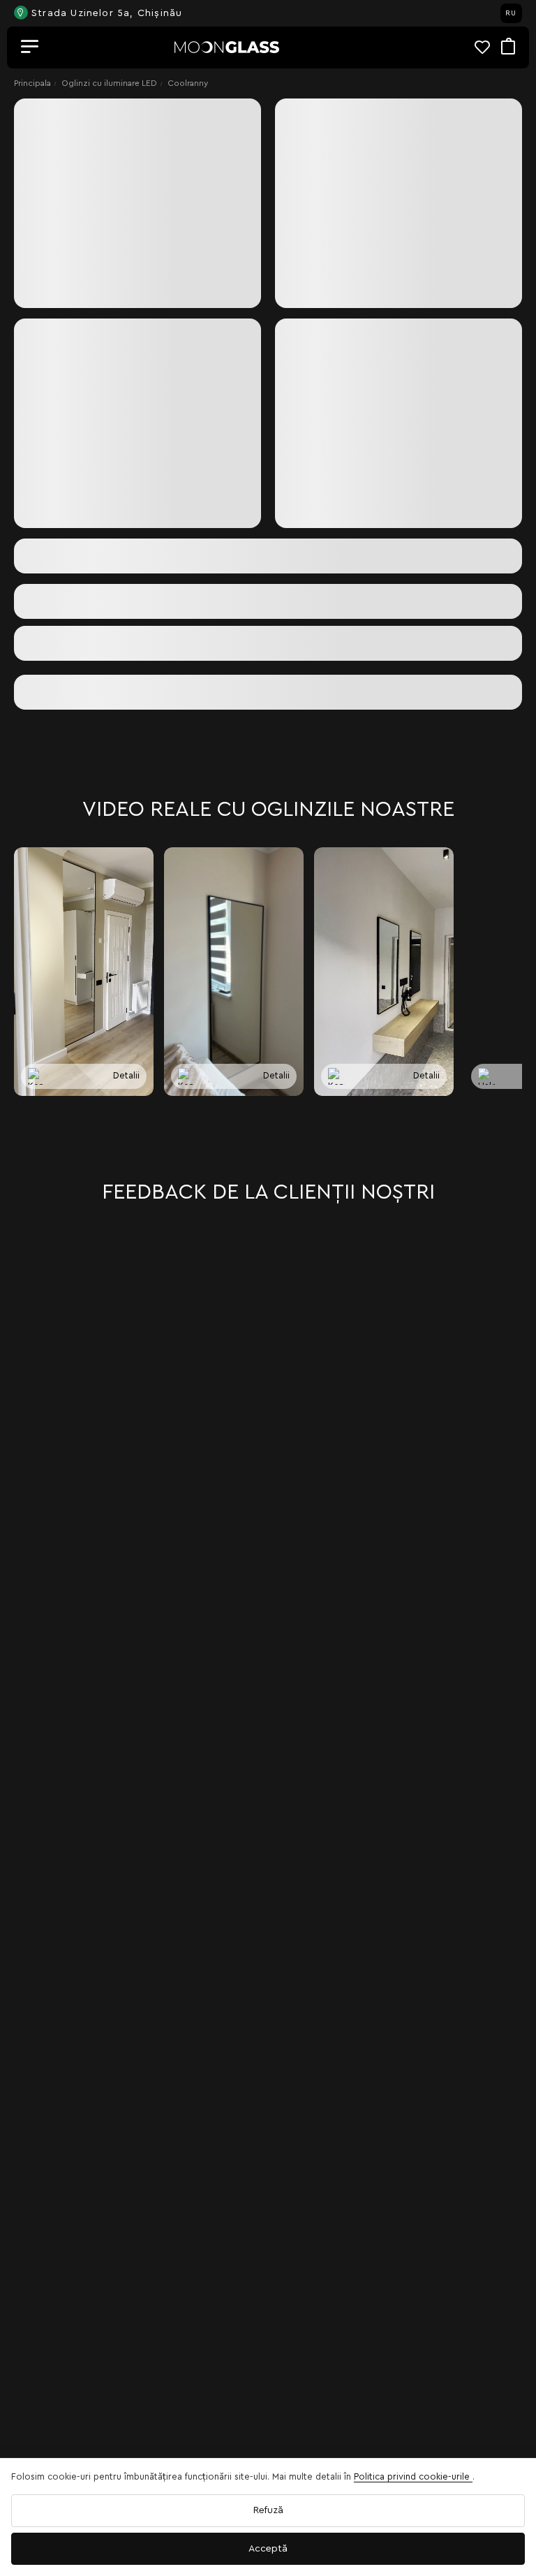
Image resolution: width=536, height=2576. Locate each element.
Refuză (268, 2510)
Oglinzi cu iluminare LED (109, 83)
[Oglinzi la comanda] (227, 47)
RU (511, 13)
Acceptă (268, 2549)
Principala (32, 83)
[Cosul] (508, 47)
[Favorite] (488, 47)
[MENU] (30, 47)
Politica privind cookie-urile (413, 2476)
